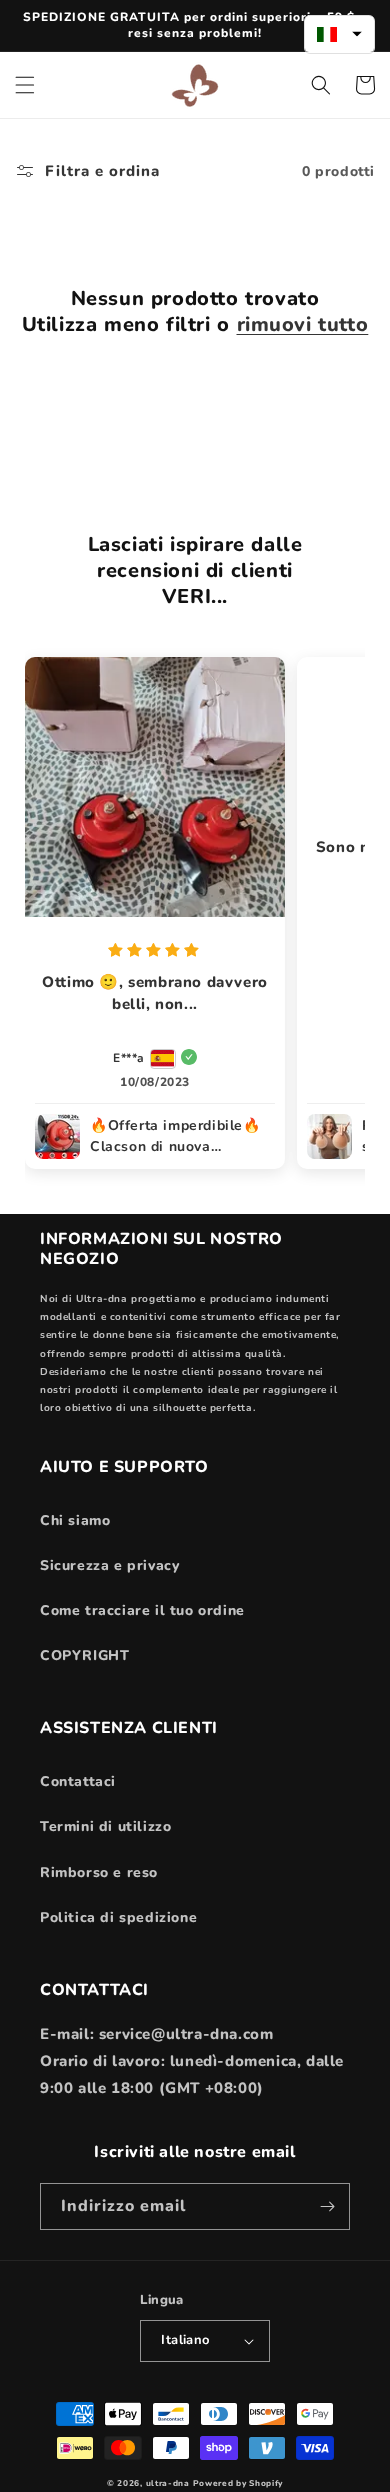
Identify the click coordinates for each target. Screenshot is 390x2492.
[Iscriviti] (327, 2206)
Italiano (185, 2340)
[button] (25, 85)
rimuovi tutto (303, 325)
